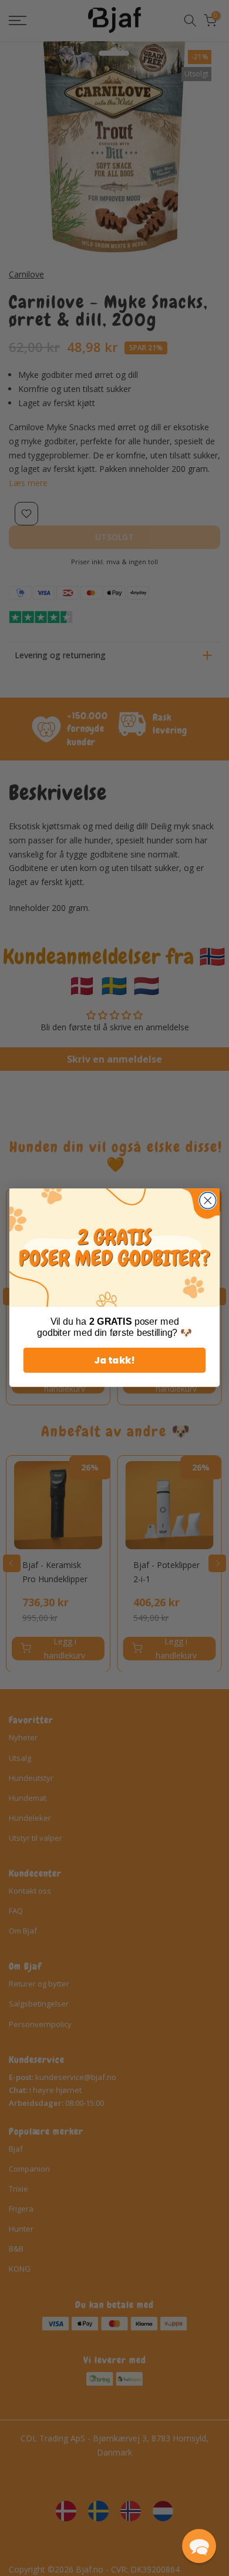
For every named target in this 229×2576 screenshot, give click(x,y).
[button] (199, 2546)
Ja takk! (114, 1361)
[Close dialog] (208, 1201)
